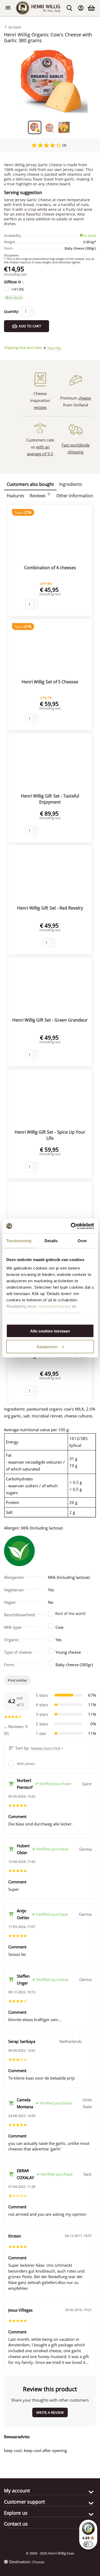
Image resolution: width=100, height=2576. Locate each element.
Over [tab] (82, 1241)
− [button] (32, 314)
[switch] (88, 2544)
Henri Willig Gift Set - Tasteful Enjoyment (50, 799)
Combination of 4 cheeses (50, 568)
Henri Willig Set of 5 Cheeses (50, 682)
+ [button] (32, 309)
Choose (38, 2562)
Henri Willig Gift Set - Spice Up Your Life (50, 1135)
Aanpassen (47, 1346)
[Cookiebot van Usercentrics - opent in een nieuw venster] (71, 1226)
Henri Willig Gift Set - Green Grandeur (50, 1020)
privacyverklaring (23, 1312)
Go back (14, 27)
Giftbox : (14, 282)
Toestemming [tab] (19, 1241)
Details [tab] (51, 1241)
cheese (85, 398)
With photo (26, 1764)
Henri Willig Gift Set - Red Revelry (50, 908)
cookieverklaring (54, 1306)
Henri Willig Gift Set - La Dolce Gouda (50, 1356)
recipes (40, 407)
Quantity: (11, 311)
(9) (64, 145)
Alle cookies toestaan (50, 1331)
